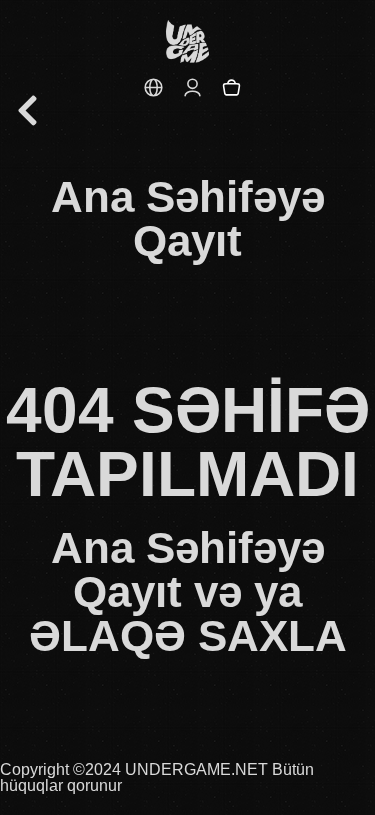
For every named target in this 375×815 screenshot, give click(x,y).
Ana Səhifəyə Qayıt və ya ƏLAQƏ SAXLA (188, 591)
